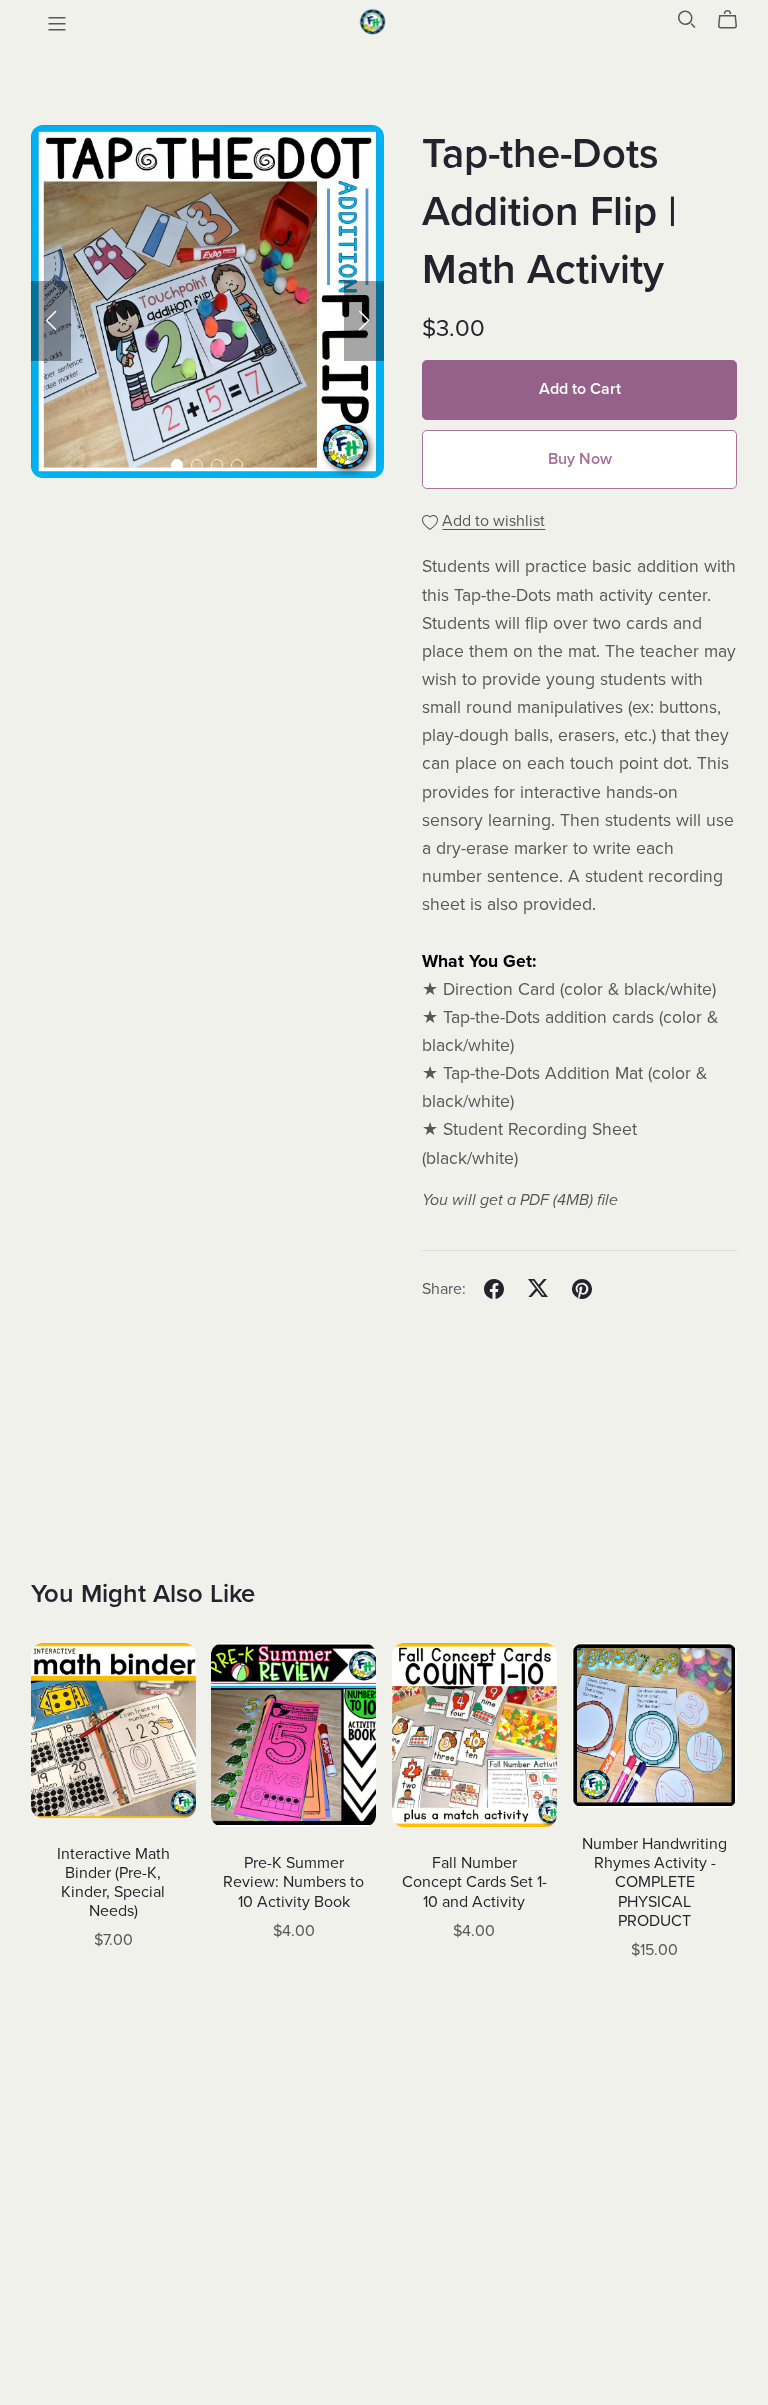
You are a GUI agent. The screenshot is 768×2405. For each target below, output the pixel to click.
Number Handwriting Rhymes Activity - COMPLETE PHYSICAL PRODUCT (654, 1882)
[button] (51, 321)
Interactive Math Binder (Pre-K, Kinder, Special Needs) (113, 1883)
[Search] (687, 19)
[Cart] (735, 20)
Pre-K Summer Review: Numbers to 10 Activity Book (293, 1882)
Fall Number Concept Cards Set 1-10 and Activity (474, 1882)
